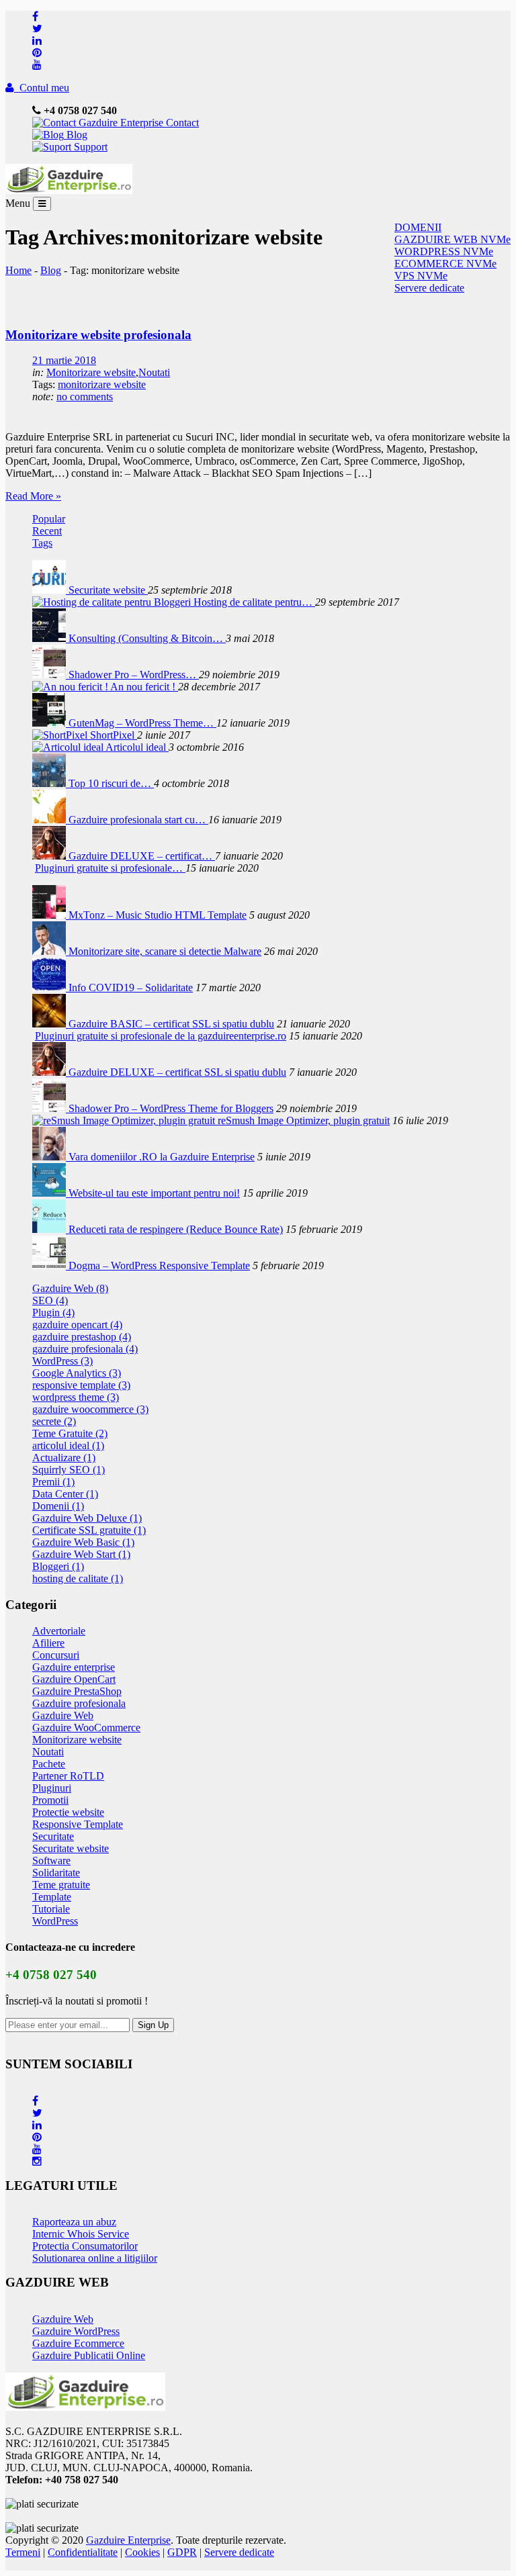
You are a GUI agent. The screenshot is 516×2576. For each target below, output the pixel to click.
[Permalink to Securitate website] (50, 590)
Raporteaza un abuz (74, 2222)
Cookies (142, 2552)
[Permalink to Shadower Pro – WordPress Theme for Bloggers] (50, 675)
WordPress (55, 1921)
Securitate (53, 1836)
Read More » (33, 496)
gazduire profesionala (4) (85, 1349)
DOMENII (418, 227)
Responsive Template (78, 1824)
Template (52, 1897)
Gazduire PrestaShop (77, 1691)
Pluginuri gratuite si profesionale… (110, 868)
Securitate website (108, 590)
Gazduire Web (63, 1715)
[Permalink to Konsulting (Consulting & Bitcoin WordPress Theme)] (50, 638)
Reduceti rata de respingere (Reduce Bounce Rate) (176, 1229)
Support (89, 147)
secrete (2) (54, 1421)
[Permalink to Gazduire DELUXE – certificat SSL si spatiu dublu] (50, 856)
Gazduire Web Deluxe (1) (87, 1518)
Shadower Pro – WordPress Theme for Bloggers (171, 1108)
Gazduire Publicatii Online (89, 2355)
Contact (181, 123)
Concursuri (56, 1655)
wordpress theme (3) (76, 1397)
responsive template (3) (81, 1385)
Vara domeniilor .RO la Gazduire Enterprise (162, 1157)
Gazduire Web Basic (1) (83, 1542)
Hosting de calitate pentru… (254, 602)
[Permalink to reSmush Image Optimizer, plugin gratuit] (125, 1120)
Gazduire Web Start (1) (81, 1554)
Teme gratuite (61, 1885)
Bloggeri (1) (58, 1566)
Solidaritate (56, 1873)
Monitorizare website (91, 372)
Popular (49, 519)
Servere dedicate (429, 288)
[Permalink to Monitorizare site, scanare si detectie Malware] (50, 951)
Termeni (23, 2552)
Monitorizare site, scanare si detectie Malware (165, 951)
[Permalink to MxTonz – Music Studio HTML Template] (50, 915)
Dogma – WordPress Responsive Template (159, 1266)
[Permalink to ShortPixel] (61, 735)
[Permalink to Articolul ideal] (69, 747)
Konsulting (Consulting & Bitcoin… (147, 638)
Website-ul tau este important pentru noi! (154, 1193)
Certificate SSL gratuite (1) (89, 1530)
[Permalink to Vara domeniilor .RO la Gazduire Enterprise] (50, 1157)
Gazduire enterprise (74, 1667)
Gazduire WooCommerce (86, 1728)
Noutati (154, 372)
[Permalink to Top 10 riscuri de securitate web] (50, 783)
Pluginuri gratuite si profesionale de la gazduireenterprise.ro (161, 1036)
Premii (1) (53, 1482)
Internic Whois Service (81, 2234)
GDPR (182, 2552)
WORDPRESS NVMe (444, 251)
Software (51, 1860)
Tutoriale (51, 1909)
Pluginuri (52, 1788)
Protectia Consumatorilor (85, 2246)
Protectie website (68, 1812)
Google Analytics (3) (77, 1373)
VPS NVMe (421, 276)
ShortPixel (114, 735)
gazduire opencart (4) (77, 1325)
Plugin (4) (53, 1313)
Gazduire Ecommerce (78, 2343)
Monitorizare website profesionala (98, 335)
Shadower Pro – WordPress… (134, 675)
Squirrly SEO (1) (69, 1470)
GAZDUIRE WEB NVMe (453, 239)
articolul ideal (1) (68, 1445)
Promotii (50, 1800)
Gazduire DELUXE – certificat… (142, 856)
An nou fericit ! (144, 687)
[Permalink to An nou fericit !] (71, 687)
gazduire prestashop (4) (82, 1337)
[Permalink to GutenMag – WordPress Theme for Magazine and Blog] (50, 723)
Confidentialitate (83, 2552)
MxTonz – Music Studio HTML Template (158, 915)
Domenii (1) (58, 1506)
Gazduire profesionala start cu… (138, 820)
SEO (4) (50, 1300)
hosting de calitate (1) (78, 1578)
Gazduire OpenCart (74, 1679)
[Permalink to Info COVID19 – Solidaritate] (50, 987)
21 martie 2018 (64, 360)
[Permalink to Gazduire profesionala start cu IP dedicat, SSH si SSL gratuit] (50, 820)
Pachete (49, 1764)
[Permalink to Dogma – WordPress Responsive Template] (50, 1266)
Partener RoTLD (68, 1776)
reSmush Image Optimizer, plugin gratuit (304, 1120)
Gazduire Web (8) (70, 1288)
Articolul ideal (137, 747)
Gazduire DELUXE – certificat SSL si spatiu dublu (177, 1072)
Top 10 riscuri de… (111, 783)
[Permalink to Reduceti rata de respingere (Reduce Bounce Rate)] (50, 1229)
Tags (42, 543)
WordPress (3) (62, 1361)
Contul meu (42, 88)
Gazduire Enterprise (128, 2540)
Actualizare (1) (64, 1458)
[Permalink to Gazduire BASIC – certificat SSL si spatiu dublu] (50, 1024)
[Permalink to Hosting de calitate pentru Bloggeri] (113, 602)
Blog (76, 135)
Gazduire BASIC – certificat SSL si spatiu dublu (171, 1024)
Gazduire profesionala (79, 1703)
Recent (47, 531)
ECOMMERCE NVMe (445, 264)
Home (18, 270)
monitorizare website (102, 384)
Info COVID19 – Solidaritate (131, 987)
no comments (85, 397)
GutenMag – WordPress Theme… (142, 723)
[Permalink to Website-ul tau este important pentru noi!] (50, 1193)
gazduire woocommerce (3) (90, 1409)
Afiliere (48, 1643)
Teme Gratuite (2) (70, 1433)
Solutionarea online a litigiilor (95, 2258)
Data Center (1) (65, 1494)
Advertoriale (59, 1631)
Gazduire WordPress (76, 2331)
